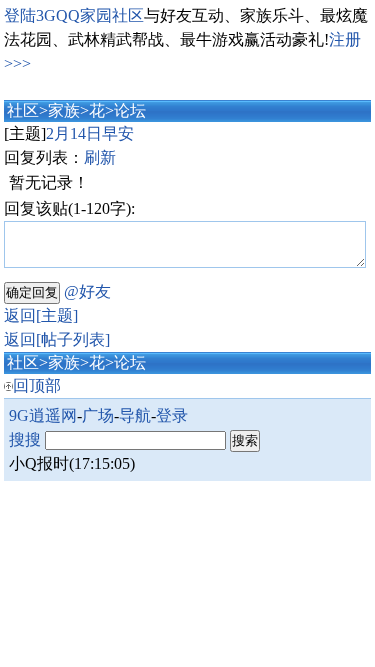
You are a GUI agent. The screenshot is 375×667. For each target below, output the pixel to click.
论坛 (130, 110)
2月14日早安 (90, 133)
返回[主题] (41, 315)
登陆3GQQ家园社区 (74, 15)
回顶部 (37, 385)
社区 (23, 110)
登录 (172, 415)
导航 (135, 415)
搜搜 (25, 439)
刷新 (100, 157)
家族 (64, 110)
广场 (98, 415)
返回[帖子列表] (57, 339)
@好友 (87, 291)
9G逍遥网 (43, 415)
